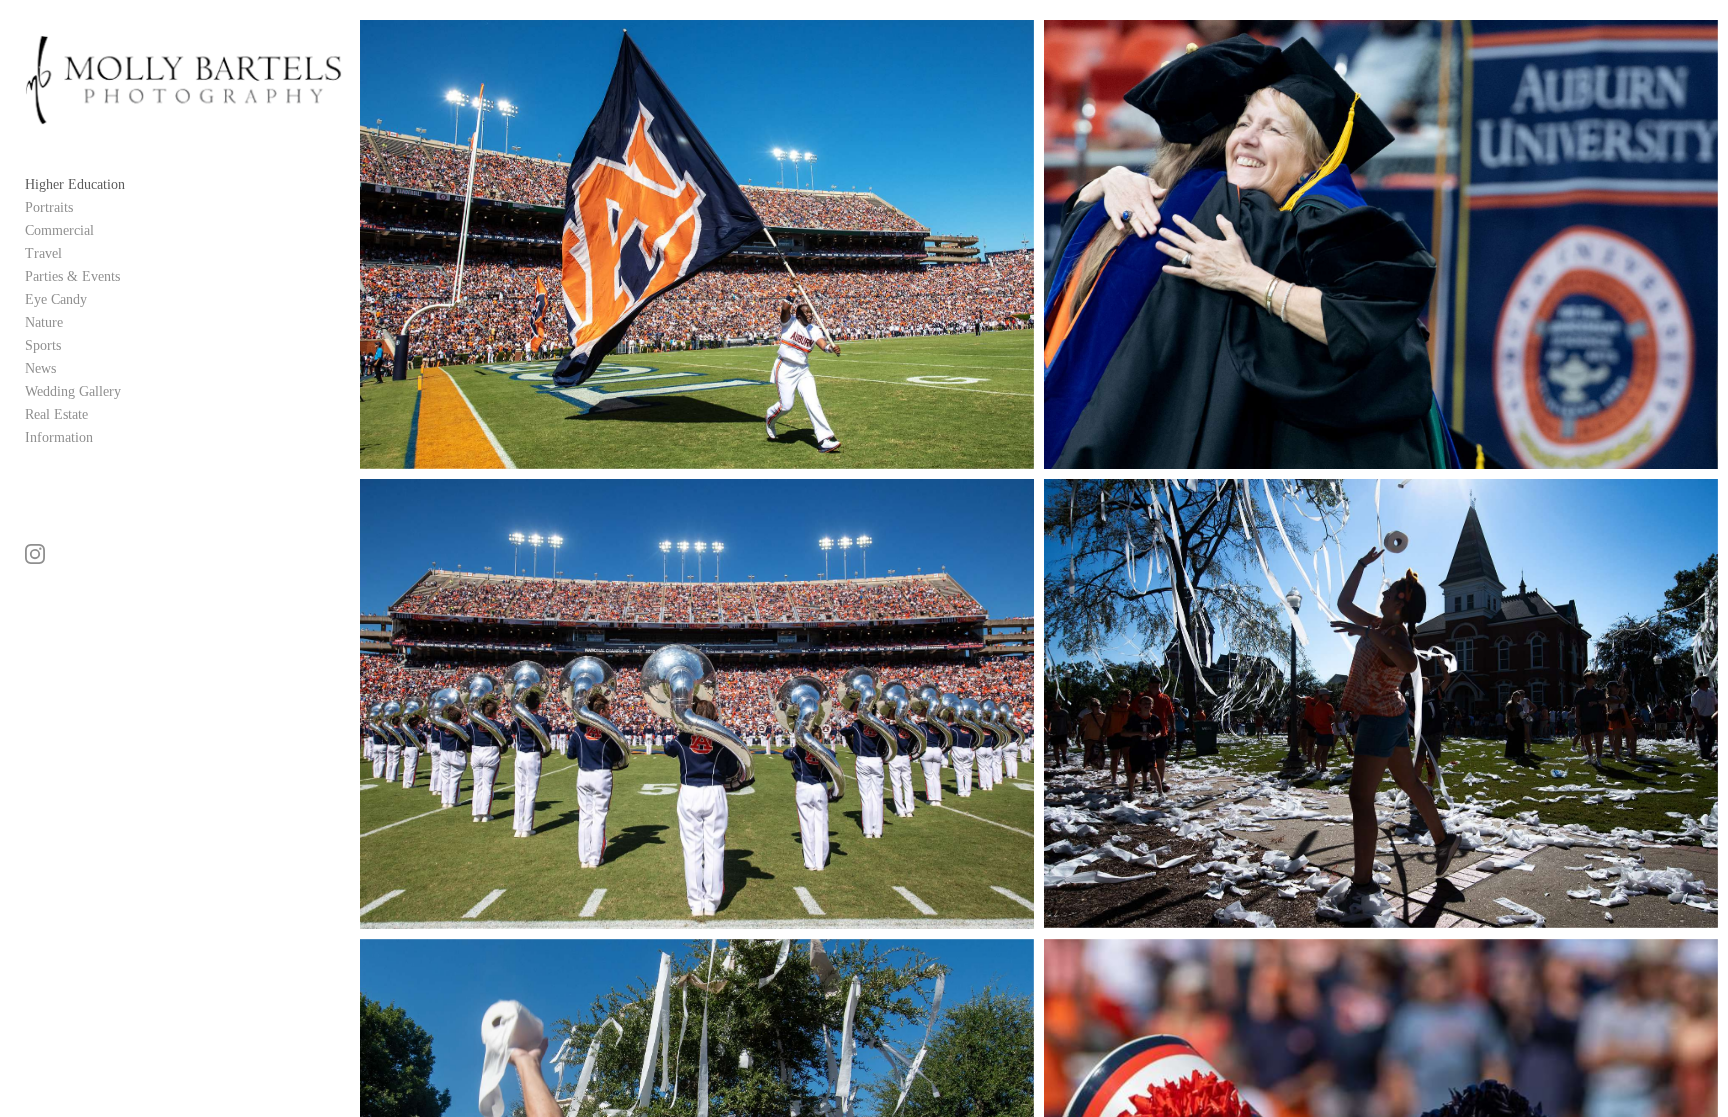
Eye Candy (56, 299)
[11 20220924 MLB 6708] (696, 703)
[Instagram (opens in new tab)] (35, 554)
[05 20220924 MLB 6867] (696, 244)
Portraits (49, 207)
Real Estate (56, 414)
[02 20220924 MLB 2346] (1380, 703)
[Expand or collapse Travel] (75, 253)
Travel (43, 253)
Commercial (59, 230)
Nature (44, 322)
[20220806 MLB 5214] (1380, 244)
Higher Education (75, 184)
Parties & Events (72, 276)
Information (59, 437)
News (40, 368)
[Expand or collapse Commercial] (107, 230)
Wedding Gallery (73, 391)
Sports (43, 345)
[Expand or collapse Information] (106, 437)
